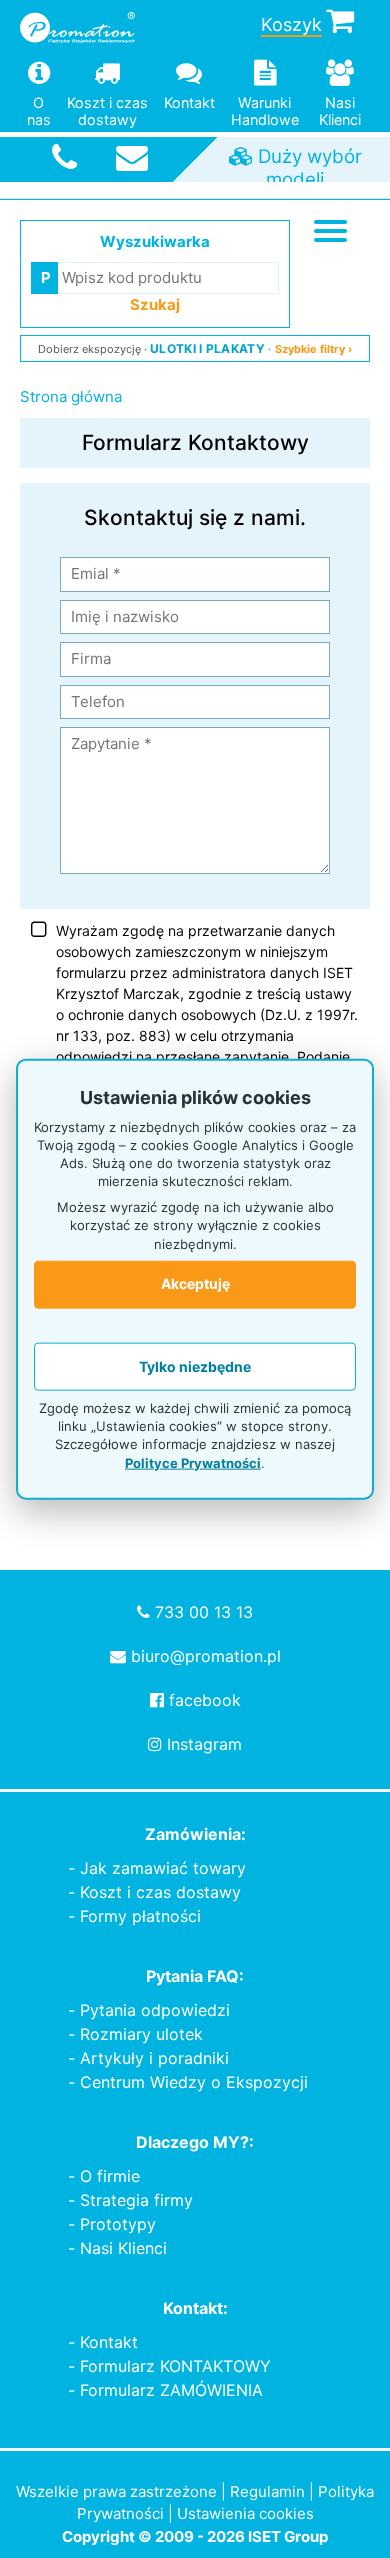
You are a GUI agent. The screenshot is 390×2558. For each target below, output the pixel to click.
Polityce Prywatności (193, 1462)
